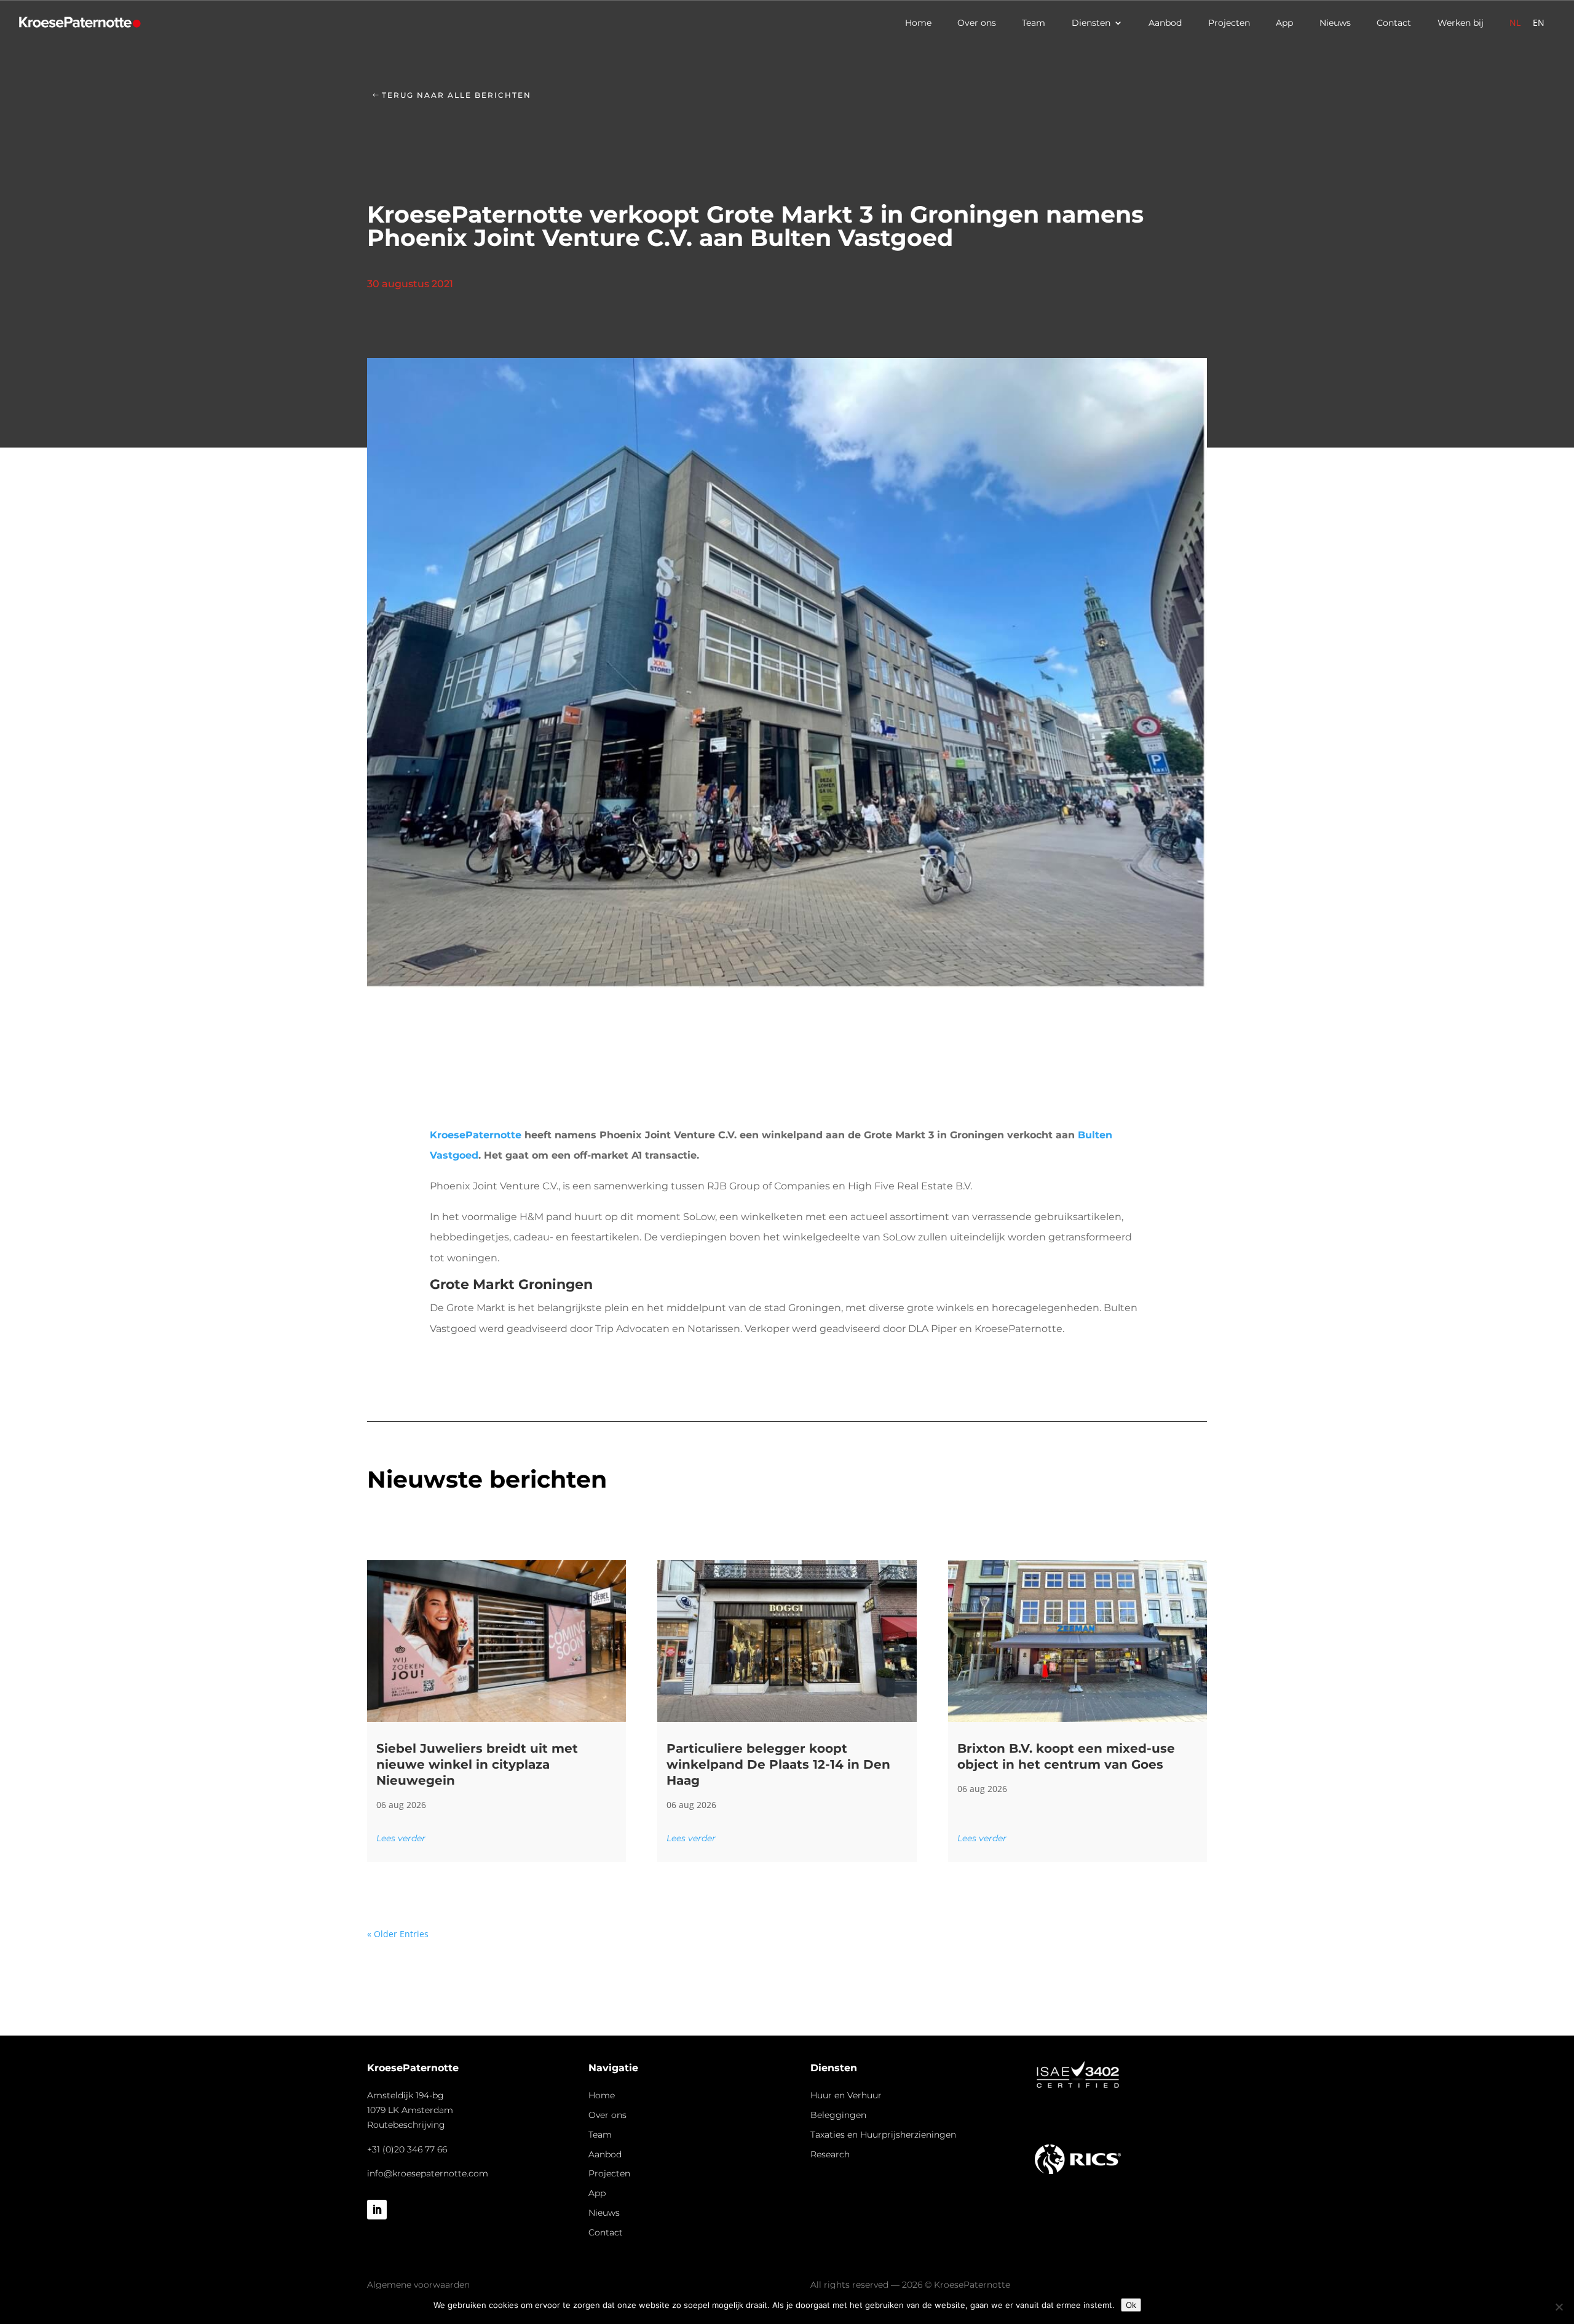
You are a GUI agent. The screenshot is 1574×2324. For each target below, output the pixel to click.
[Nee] (1559, 2307)
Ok (1131, 2305)
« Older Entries (398, 1934)
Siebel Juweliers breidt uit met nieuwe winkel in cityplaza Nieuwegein (477, 1764)
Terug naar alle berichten (457, 95)
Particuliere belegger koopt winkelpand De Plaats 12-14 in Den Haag (778, 1764)
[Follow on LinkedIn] (377, 2210)
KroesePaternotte (476, 1135)
